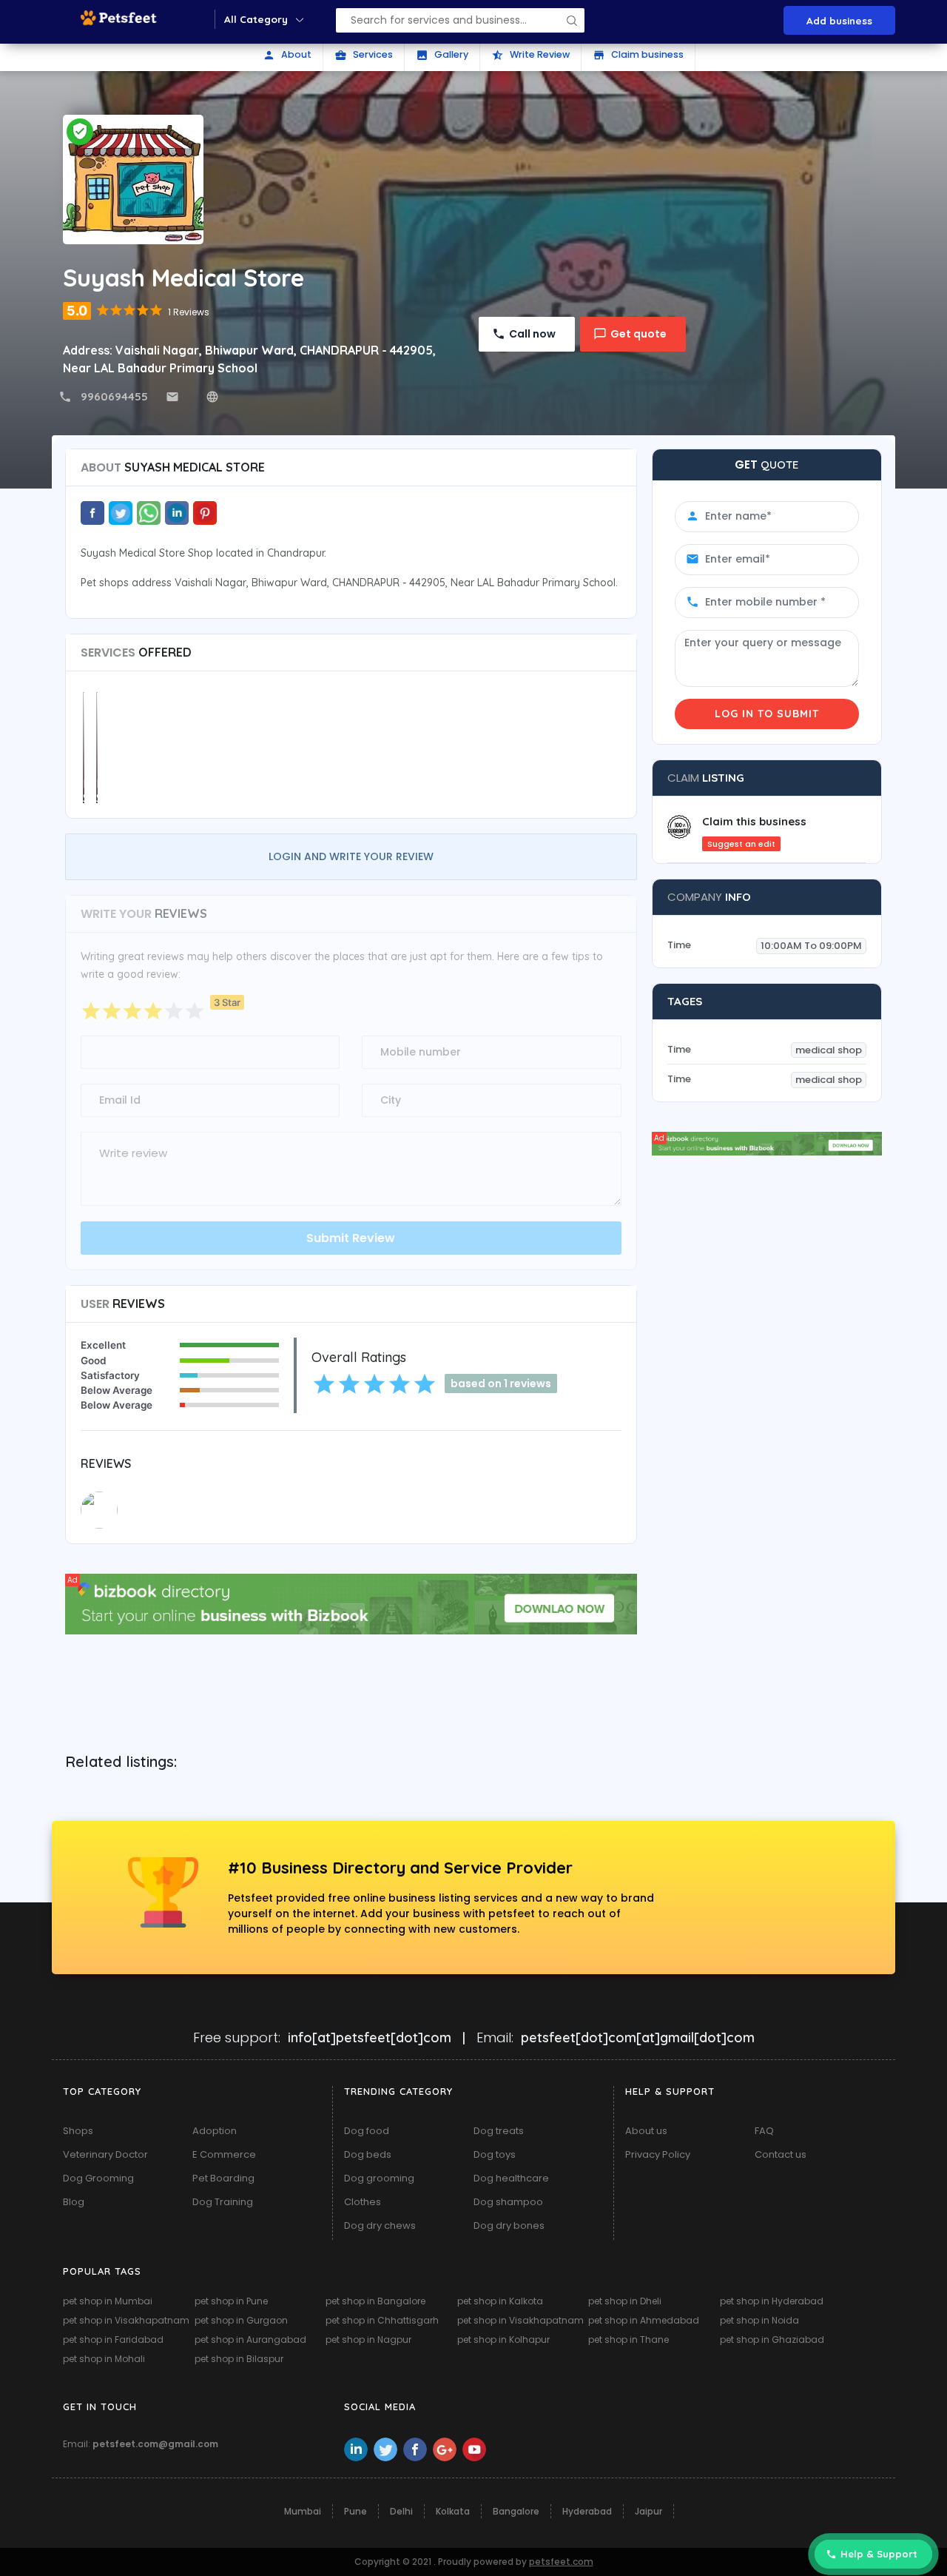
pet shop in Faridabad (113, 2339)
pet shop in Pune (231, 2301)
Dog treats (499, 2131)
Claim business (638, 55)
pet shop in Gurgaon (241, 2320)
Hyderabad (587, 2511)
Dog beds (368, 2154)
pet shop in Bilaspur (239, 2359)
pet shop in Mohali (104, 2359)
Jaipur (648, 2511)
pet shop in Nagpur (368, 2339)
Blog (74, 2202)
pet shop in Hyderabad (772, 2301)
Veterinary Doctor (105, 2154)
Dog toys (495, 2154)
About (287, 55)
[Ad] (351, 1603)
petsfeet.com (561, 2562)
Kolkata (453, 2511)
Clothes (363, 2202)
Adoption (215, 2131)
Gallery (442, 55)
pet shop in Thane (628, 2339)
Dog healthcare (511, 2178)
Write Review (530, 55)
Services (364, 55)
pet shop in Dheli (625, 2301)
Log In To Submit (767, 714)
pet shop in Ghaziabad (772, 2339)
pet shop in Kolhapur (503, 2339)
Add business (839, 20)
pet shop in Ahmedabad (644, 2320)
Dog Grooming (98, 2178)
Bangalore (516, 2511)
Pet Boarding (223, 2178)
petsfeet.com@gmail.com (155, 2444)
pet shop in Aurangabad (250, 2339)
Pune (355, 2511)
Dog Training (223, 2202)
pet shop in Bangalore (375, 2301)
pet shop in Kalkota (500, 2301)
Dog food (367, 2131)
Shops (78, 2131)
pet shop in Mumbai (108, 2301)
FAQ (764, 2131)
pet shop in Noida (759, 2320)
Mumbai (303, 2511)
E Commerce (224, 2154)
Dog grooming (379, 2178)
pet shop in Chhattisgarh (382, 2320)
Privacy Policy (658, 2154)
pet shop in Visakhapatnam (126, 2320)
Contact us (781, 2154)
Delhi (401, 2511)
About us (646, 2131)
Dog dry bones (509, 2226)
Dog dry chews (380, 2226)
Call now (532, 334)
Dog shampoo (508, 2202)
